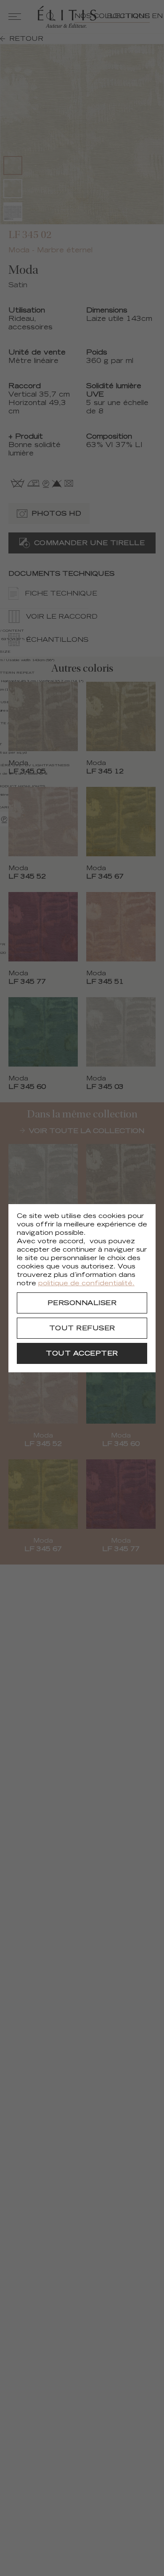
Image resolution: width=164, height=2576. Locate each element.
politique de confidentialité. (86, 1284)
